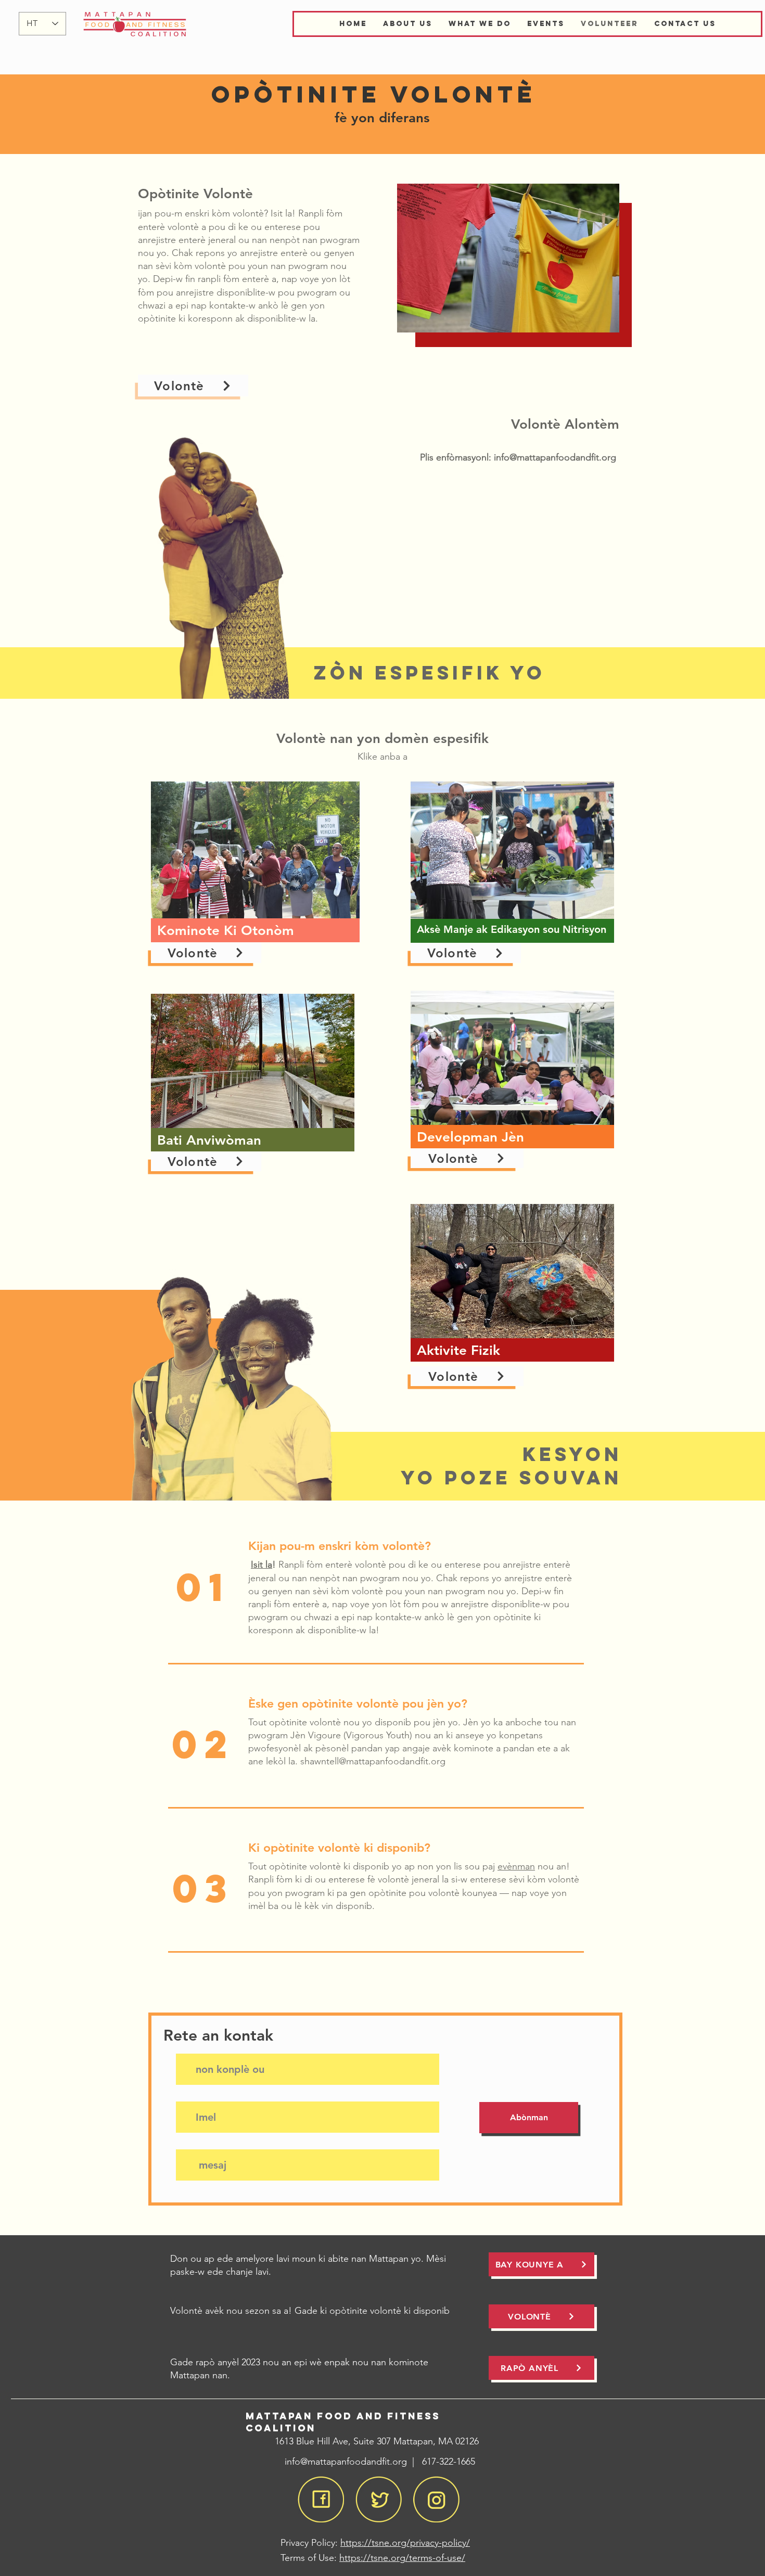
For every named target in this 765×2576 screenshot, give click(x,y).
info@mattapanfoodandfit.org (555, 457)
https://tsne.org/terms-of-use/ (402, 2558)
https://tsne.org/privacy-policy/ (405, 2543)
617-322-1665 (449, 2462)
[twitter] (379, 2499)
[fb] (321, 2499)
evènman (516, 1866)
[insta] (436, 2499)
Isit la (262, 1565)
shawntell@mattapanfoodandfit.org (373, 1761)
